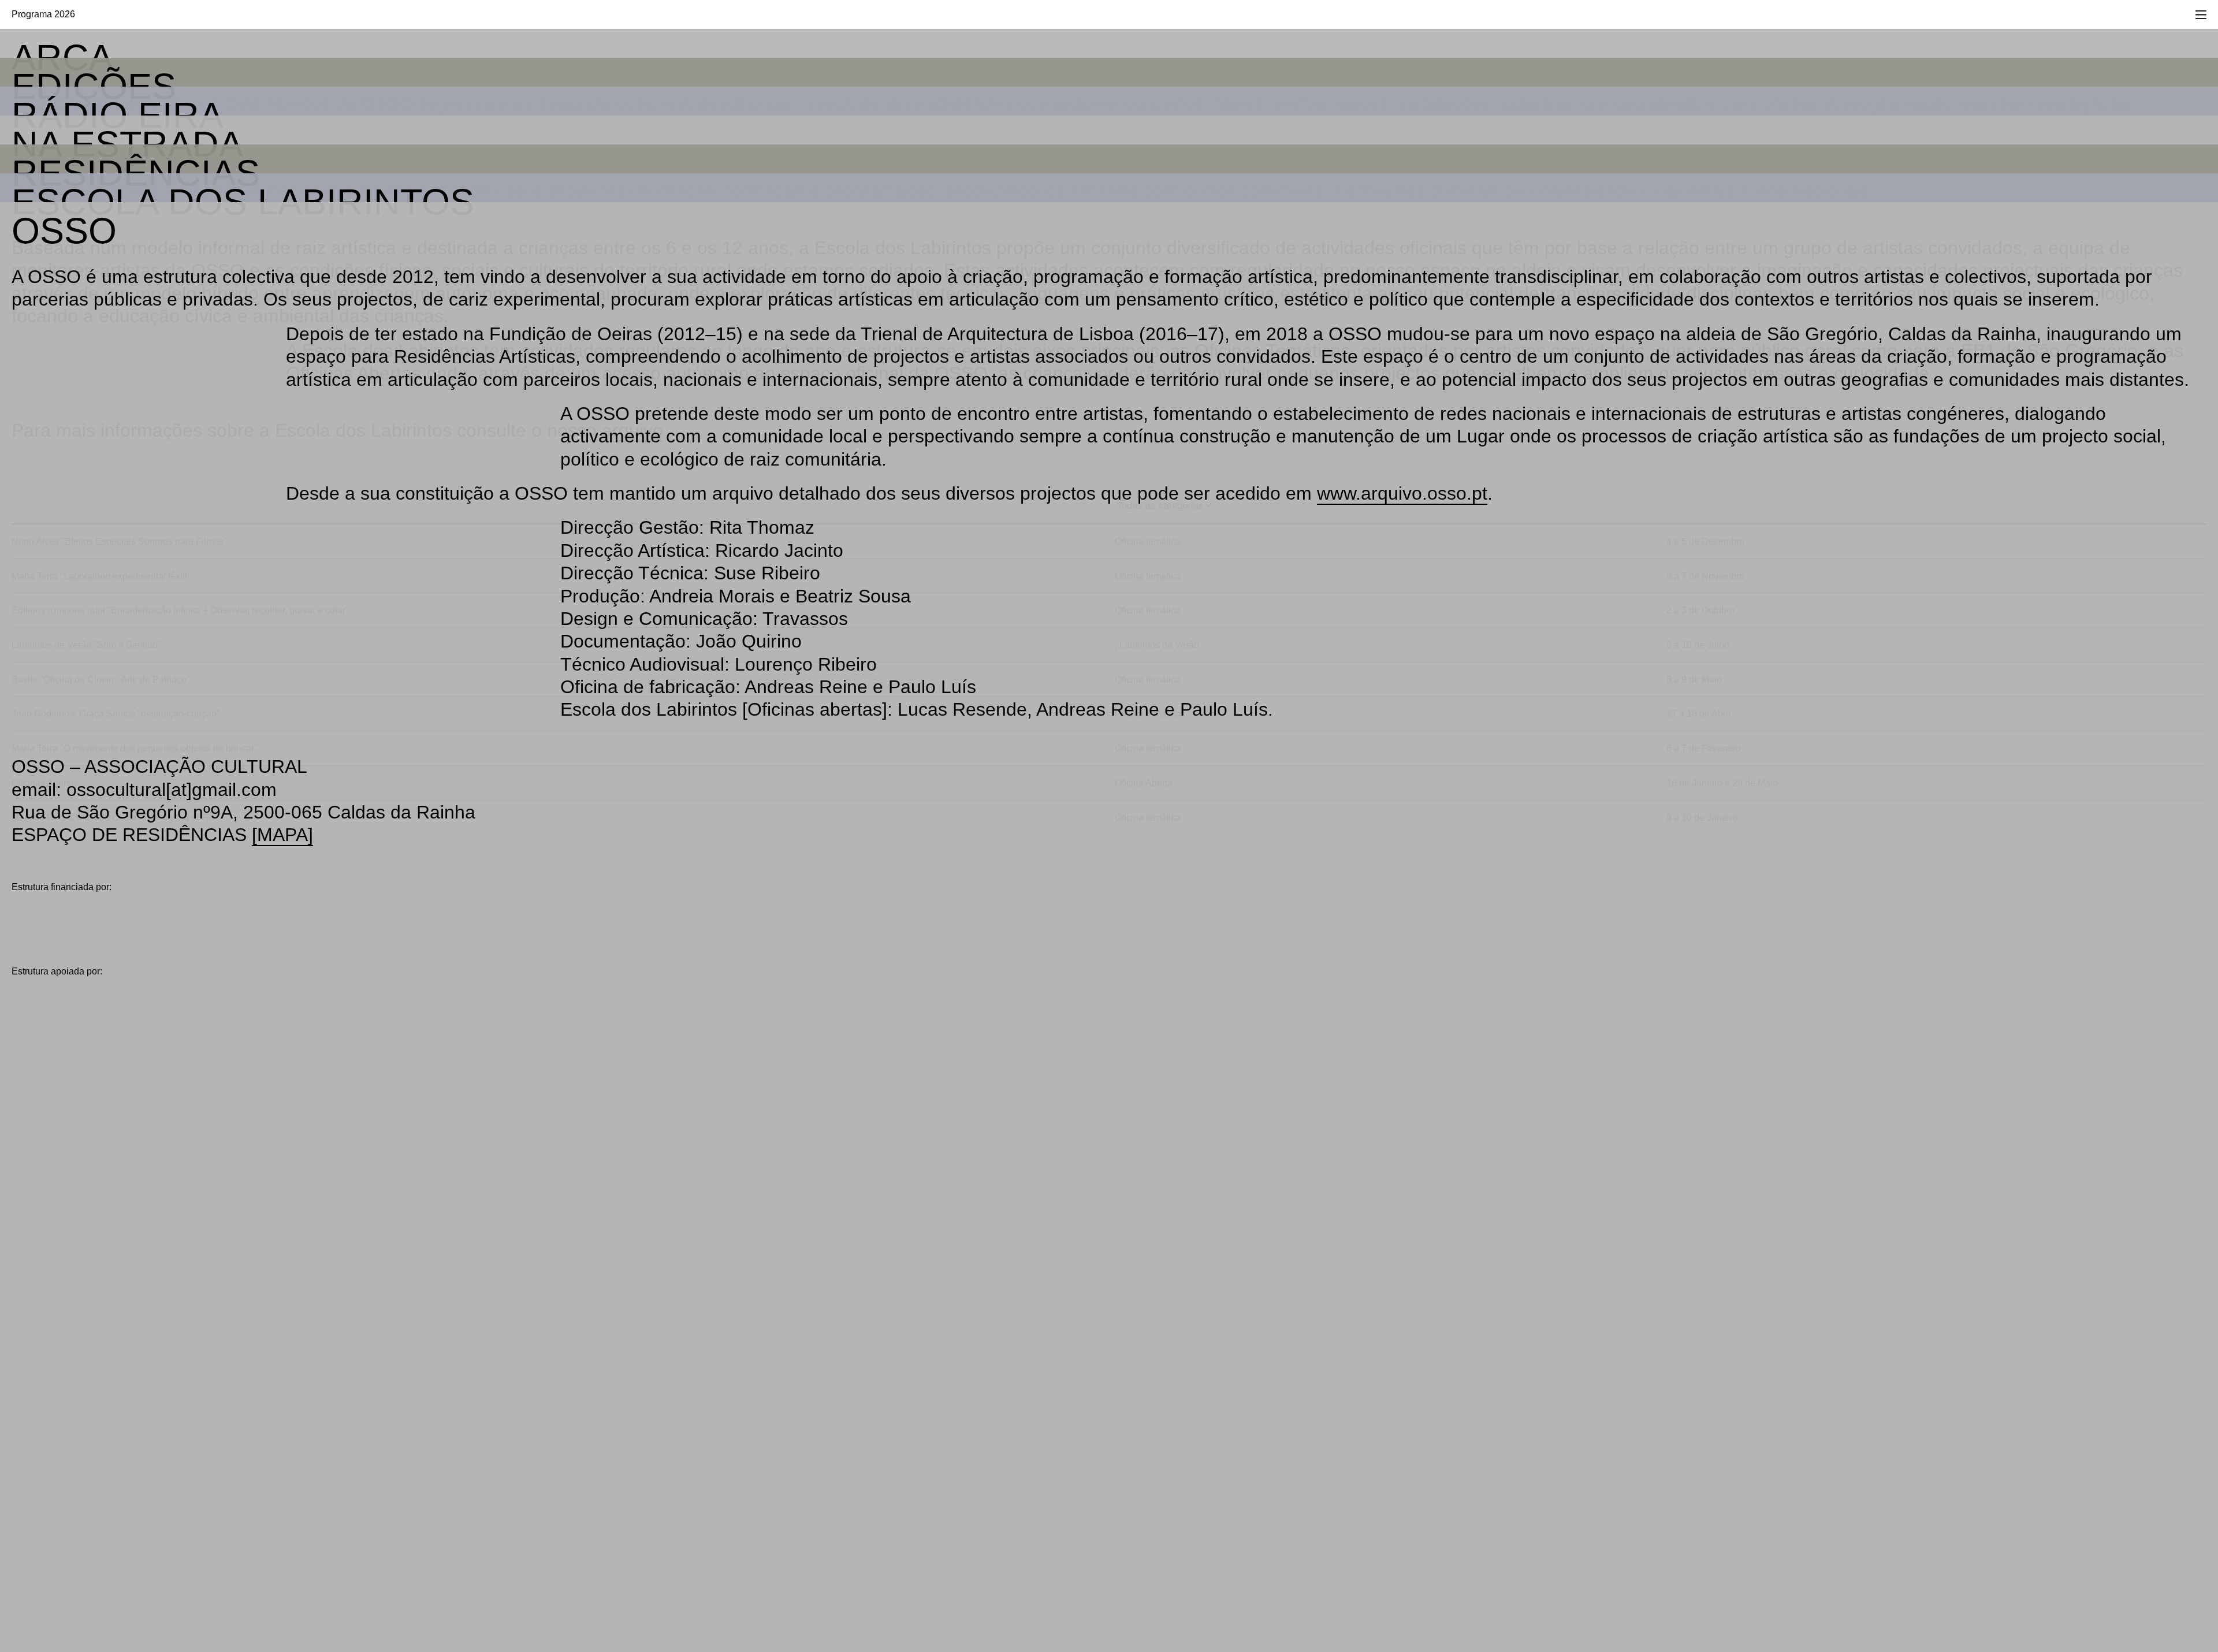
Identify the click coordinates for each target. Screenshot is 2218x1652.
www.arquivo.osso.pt (1402, 493)
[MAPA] (282, 835)
